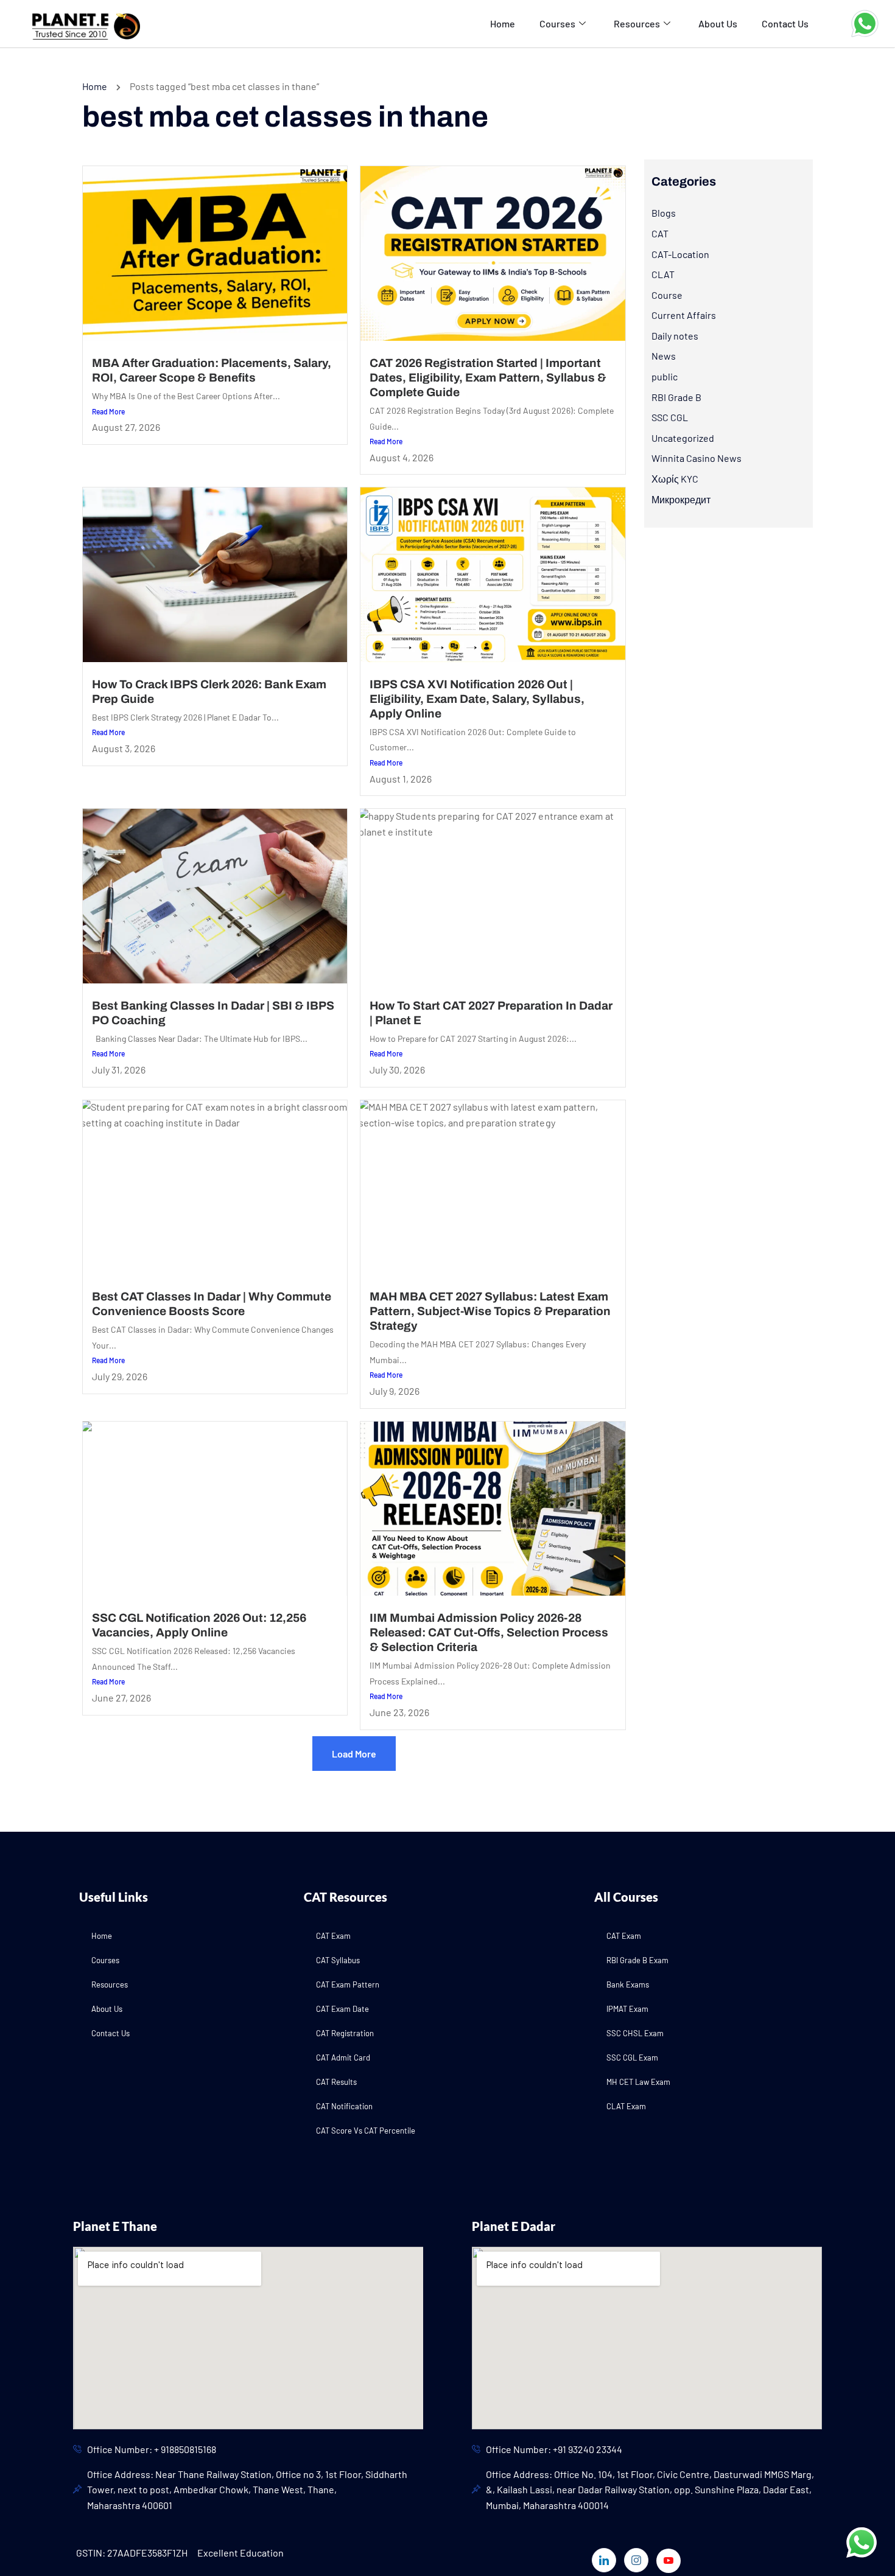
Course (667, 295)
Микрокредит (681, 499)
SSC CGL (670, 417)
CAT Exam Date (342, 2009)
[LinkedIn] (604, 2560)
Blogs (664, 213)
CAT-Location (680, 254)
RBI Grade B (676, 397)
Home (503, 23)
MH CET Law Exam (638, 2082)
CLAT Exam (626, 2106)
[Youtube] (669, 2561)
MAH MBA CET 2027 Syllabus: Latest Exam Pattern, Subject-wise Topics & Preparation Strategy (490, 1311)
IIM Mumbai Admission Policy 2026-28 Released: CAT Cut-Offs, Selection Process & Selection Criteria (489, 1632)
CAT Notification (344, 2106)
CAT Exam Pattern (348, 1984)
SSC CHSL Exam (635, 2033)
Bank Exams (628, 1984)
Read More (108, 411)
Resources (637, 23)
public (665, 376)
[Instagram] (636, 2560)
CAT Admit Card (343, 2058)
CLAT (663, 274)
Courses (557, 23)
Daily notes (675, 336)
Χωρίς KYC (675, 479)
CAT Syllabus (338, 1960)
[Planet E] (80, 22)
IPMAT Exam (627, 2009)
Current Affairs (684, 315)
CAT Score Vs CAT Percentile (366, 2131)
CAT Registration (345, 2033)
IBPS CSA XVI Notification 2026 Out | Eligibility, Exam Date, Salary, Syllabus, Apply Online (477, 699)
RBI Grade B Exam (637, 1960)
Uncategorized (683, 438)
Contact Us (785, 23)
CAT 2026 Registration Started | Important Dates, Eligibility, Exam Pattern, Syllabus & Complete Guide (488, 378)
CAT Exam (333, 1936)
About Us (718, 23)
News (664, 356)
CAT (660, 233)
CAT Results (336, 2082)
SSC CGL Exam (632, 2058)
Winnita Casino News (697, 458)
